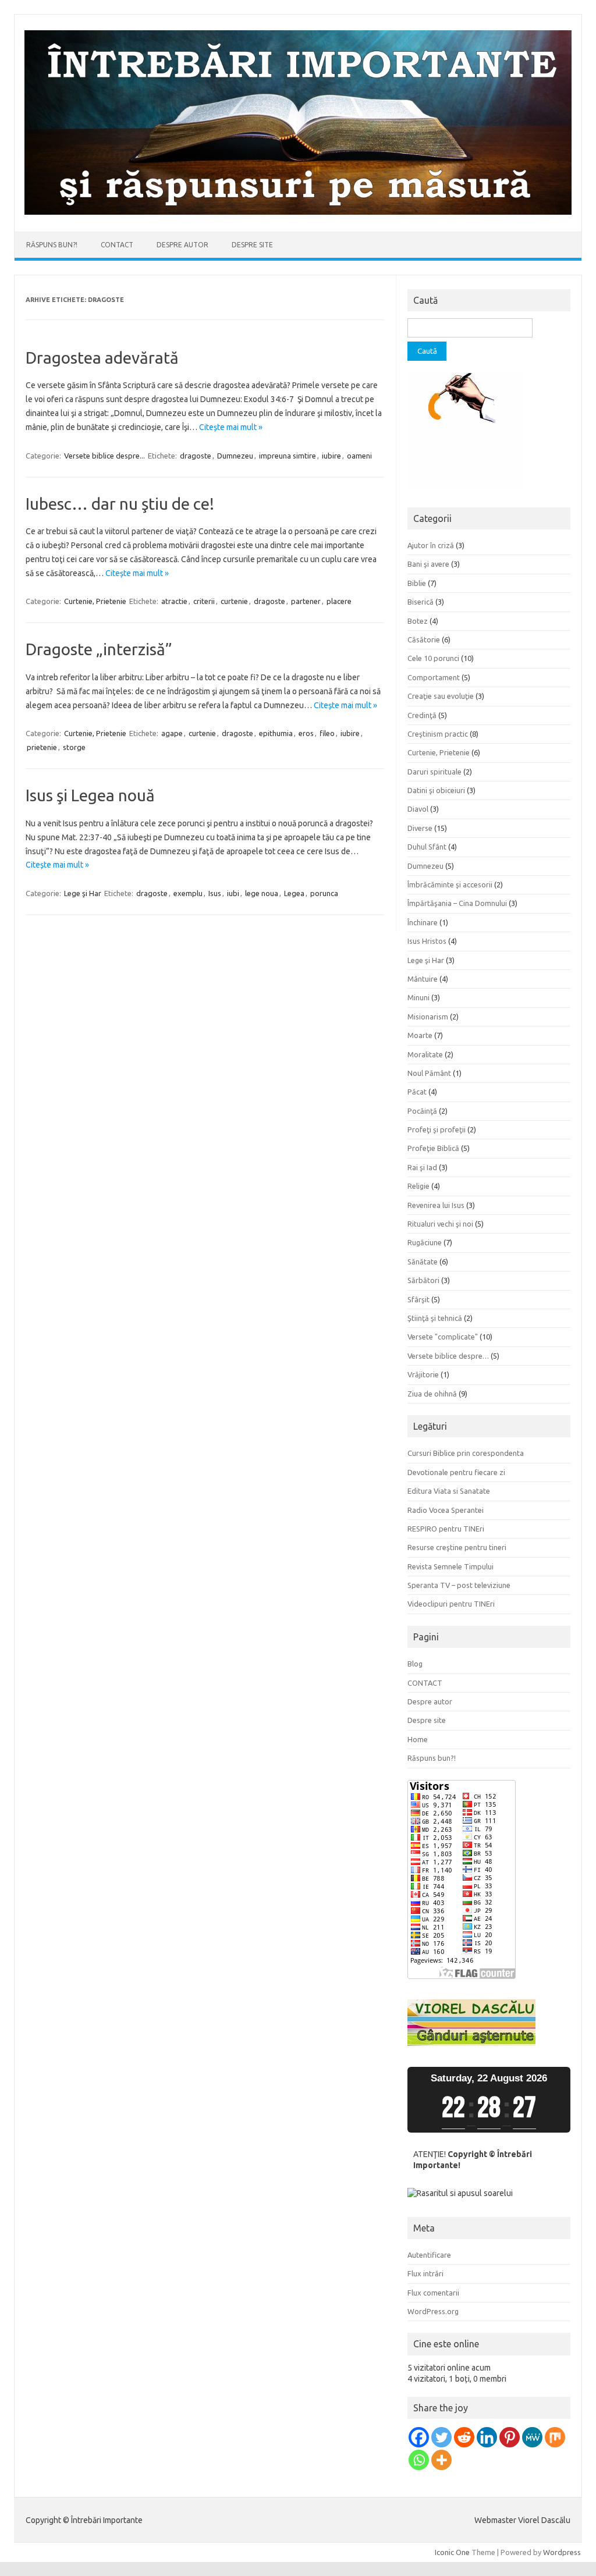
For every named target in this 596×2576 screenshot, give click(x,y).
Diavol (418, 809)
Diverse (420, 828)
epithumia (276, 733)
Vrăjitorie (423, 1374)
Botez (418, 621)
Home (418, 1739)
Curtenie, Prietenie (95, 601)
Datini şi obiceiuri (436, 790)
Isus (215, 893)
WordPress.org (433, 2311)
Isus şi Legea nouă (90, 795)
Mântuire (423, 979)
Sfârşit (418, 1299)
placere (339, 601)
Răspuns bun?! (52, 245)
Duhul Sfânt (427, 847)
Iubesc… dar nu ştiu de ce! (120, 504)
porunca (324, 893)
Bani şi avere (428, 564)
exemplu (188, 893)
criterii (204, 601)
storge (74, 747)
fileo (327, 733)
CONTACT (117, 245)
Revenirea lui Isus (436, 1205)
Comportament (434, 677)
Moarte (420, 1035)
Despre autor (182, 245)
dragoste (196, 456)
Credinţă (422, 715)
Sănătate (423, 1262)
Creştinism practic (438, 734)
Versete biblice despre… (448, 1356)
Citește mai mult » (231, 427)
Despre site (252, 245)
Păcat (417, 1092)
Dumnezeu (235, 456)
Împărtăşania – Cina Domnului (457, 903)
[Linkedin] (487, 2437)
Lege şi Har (83, 893)
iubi (233, 893)
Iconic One (452, 2552)
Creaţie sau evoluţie (441, 696)
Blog (415, 1664)
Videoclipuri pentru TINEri (451, 1604)
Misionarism (428, 1017)
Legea (294, 893)
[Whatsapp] (419, 2460)
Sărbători (423, 1280)
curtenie (234, 601)
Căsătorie (424, 639)
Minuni (418, 997)
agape (172, 733)
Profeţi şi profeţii (437, 1129)
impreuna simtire (288, 456)
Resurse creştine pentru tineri (457, 1547)
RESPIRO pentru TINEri (446, 1529)
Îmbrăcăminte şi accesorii (450, 884)
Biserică (421, 602)
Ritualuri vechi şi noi (440, 1224)
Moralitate (425, 1054)
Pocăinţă (422, 1111)
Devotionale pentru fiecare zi (456, 1472)
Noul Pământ (429, 1073)
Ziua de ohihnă (432, 1394)
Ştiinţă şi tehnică (435, 1318)
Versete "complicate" (443, 1337)
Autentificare (429, 2255)
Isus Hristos (427, 941)
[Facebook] (419, 2437)
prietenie (42, 747)
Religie (418, 1186)
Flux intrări (425, 2273)
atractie (174, 601)
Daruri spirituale (434, 772)
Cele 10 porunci (433, 658)
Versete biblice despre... (104, 456)
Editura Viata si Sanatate (449, 1491)
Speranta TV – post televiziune (459, 1585)
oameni (359, 456)
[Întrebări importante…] (298, 212)
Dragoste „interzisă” (99, 649)
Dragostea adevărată (102, 358)
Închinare (423, 922)
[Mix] (555, 2437)
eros (306, 733)
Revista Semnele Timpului (450, 1566)
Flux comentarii (433, 2293)
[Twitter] (441, 2437)
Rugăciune (425, 1242)
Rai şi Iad (422, 1167)
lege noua (262, 893)
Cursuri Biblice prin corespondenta (466, 1453)
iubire (331, 456)
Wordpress (562, 2552)
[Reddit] (464, 2437)
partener (306, 601)
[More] (441, 2460)
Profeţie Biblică (433, 1148)
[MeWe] (532, 2437)
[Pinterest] (510, 2437)
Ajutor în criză (431, 545)
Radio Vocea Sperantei (446, 1510)
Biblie (417, 583)
